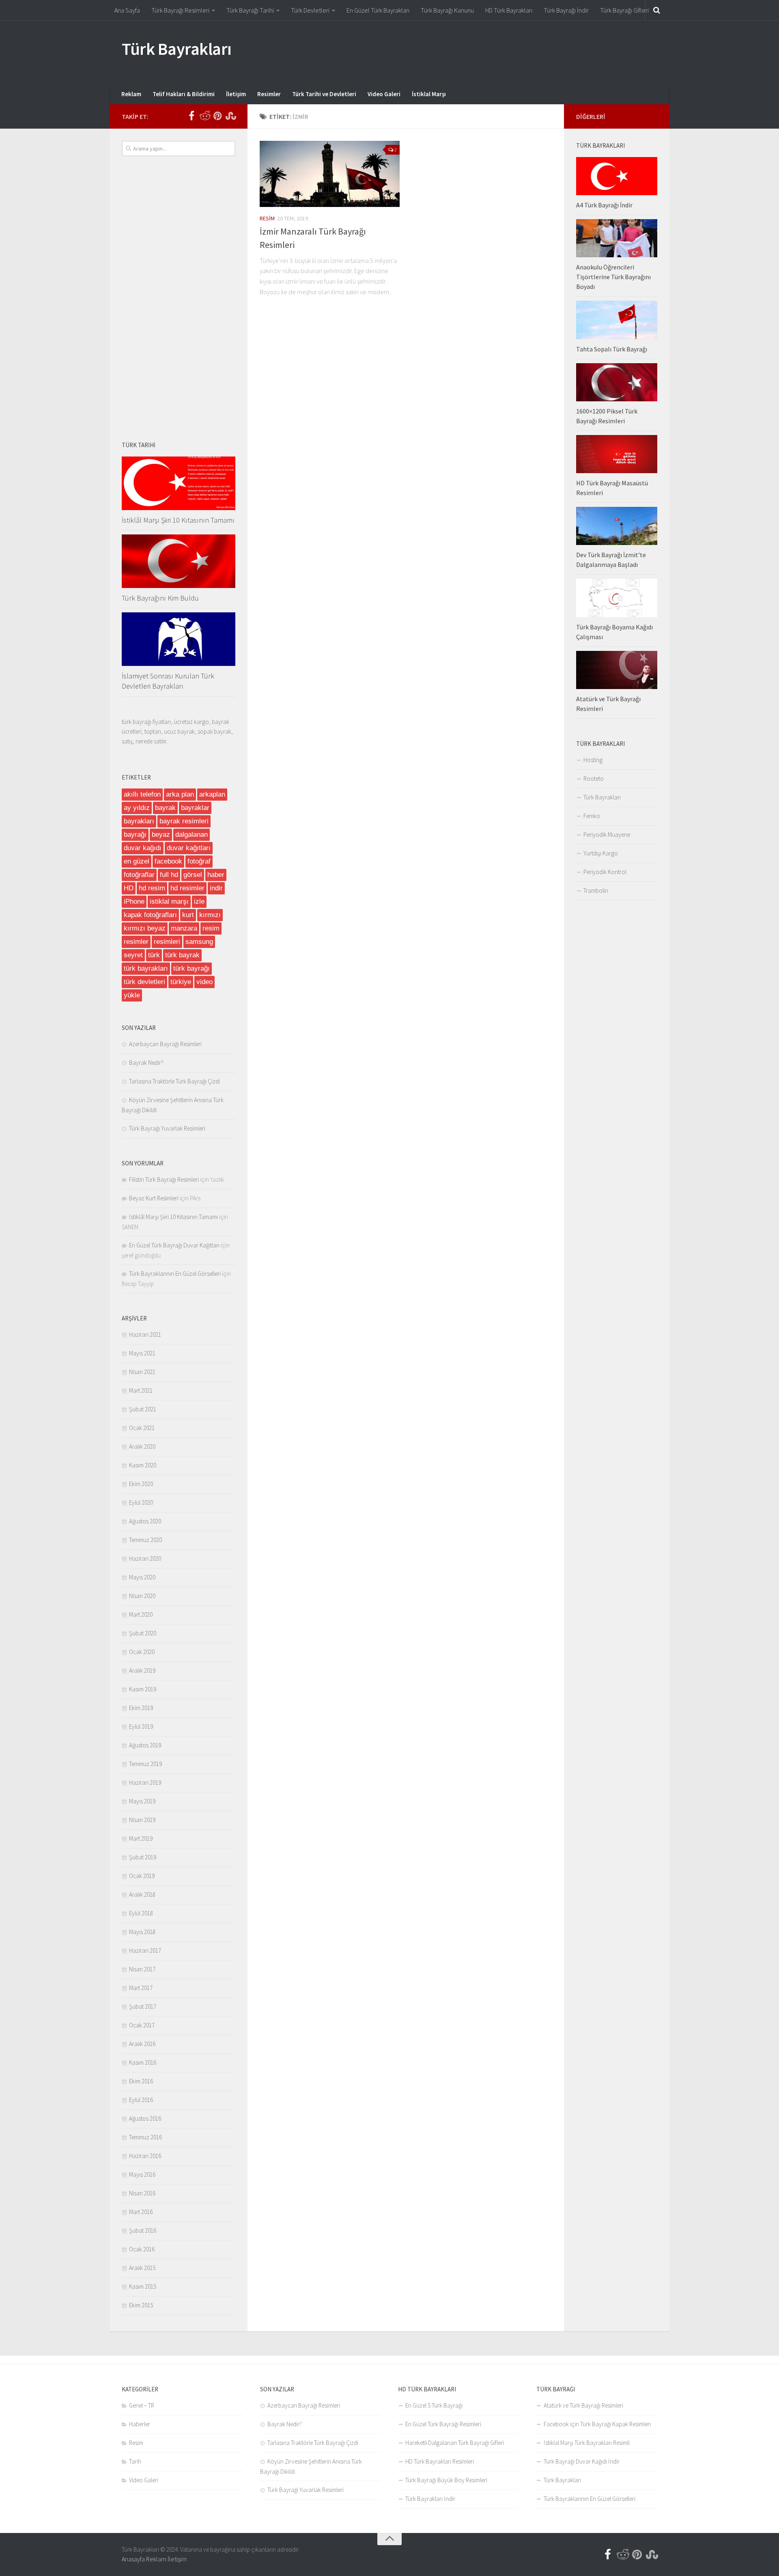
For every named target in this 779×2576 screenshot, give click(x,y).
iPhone (134, 901)
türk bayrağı (192, 968)
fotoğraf (199, 861)
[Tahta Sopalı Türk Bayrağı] (617, 320)
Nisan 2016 (142, 2193)
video (204, 982)
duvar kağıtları (189, 848)
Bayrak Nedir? (146, 1063)
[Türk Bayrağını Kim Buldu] (179, 561)
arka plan (180, 794)
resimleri (167, 942)
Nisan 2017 (142, 1969)
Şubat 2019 (143, 1857)
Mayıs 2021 (142, 1353)
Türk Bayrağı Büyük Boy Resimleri (446, 2480)
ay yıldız (137, 808)
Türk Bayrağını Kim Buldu (160, 598)
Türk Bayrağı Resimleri (180, 10)
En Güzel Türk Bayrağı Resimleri (443, 2424)
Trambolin (596, 891)
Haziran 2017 (145, 1950)
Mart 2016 (141, 2212)
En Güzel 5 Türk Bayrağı (434, 2405)
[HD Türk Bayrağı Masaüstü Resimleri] (617, 454)
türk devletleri (144, 982)
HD (129, 888)
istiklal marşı (169, 901)
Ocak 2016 (142, 2249)
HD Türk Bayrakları (509, 10)
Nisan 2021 (142, 1372)
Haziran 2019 (145, 1782)
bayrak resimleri (184, 821)
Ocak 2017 (142, 2025)
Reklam (131, 94)
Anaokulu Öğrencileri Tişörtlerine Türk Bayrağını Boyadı (613, 277)
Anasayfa (133, 2559)
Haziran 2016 (145, 2156)
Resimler (269, 94)
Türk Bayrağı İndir (566, 10)
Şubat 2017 (143, 2006)
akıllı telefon (142, 794)
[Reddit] (204, 116)
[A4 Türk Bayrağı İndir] (617, 176)
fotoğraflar (139, 875)
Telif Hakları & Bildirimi (184, 94)
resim (211, 928)
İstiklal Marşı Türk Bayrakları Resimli (587, 2443)
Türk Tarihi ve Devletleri (324, 94)
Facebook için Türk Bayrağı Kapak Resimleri (597, 2424)
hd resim (152, 888)
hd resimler (187, 888)
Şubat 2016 (143, 2230)
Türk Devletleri (310, 10)
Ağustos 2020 (145, 1521)
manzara (184, 928)
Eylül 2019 (141, 1726)
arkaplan (212, 794)
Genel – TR (142, 2405)
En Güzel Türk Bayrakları (378, 10)
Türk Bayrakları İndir (430, 2499)
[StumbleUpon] (230, 116)
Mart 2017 (141, 1988)
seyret (133, 955)
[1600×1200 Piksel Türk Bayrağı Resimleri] (617, 382)
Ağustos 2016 (145, 2118)
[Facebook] (192, 116)
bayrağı (135, 835)
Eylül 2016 (141, 2100)
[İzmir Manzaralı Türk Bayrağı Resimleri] (330, 174)
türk (154, 955)
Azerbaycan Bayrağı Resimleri (165, 1044)
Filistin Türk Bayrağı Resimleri (164, 1179)
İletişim (236, 94)
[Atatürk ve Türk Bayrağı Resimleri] (617, 670)
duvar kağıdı (143, 848)
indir (216, 888)
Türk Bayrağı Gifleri (624, 10)
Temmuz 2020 (145, 1540)
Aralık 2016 (142, 2044)
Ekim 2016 (141, 2081)
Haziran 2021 (145, 1334)
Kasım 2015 (143, 2286)
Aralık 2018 (142, 1894)
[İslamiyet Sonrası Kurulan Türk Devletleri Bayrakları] (179, 639)
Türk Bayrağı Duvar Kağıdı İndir (582, 2461)
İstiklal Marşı (429, 94)
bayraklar (195, 808)
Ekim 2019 (141, 1708)
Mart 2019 (141, 1838)
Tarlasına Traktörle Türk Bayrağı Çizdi (174, 1081)
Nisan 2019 (142, 1820)
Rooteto (594, 779)
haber (216, 875)
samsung (199, 942)
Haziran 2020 (145, 1558)
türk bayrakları (146, 968)
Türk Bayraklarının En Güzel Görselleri (175, 1274)
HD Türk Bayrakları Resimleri (440, 2461)
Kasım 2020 (143, 1465)
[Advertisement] (510, 51)
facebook (168, 861)
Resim (267, 218)
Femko (592, 816)
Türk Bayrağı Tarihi (250, 10)
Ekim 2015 (141, 2305)
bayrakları (139, 821)
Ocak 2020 (142, 1652)
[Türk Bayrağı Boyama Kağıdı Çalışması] (617, 598)
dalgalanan (192, 835)
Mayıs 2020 (142, 1577)
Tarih (135, 2461)
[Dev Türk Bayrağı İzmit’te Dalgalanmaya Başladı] (617, 526)
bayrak (165, 808)
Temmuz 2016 (145, 2137)
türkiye (181, 982)
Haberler (140, 2424)
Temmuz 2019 (145, 1764)
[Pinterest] (217, 116)
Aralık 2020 (142, 1446)
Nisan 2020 (142, 1596)
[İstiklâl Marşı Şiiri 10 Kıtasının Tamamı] (179, 483)
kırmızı (210, 915)
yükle (132, 995)
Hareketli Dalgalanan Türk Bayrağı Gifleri (455, 2443)
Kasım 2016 (143, 2062)
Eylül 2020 (141, 1502)
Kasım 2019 (143, 1689)
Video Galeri (384, 94)
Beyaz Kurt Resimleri (154, 1198)
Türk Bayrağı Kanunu (447, 10)
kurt (188, 915)
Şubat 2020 (143, 1633)
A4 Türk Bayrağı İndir (604, 205)
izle (199, 901)
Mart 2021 (141, 1390)
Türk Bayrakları (177, 49)
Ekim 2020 (141, 1484)
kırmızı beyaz (145, 928)
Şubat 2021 (143, 1409)
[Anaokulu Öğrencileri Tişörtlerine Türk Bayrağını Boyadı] (617, 238)
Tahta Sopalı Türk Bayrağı (612, 349)
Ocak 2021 (142, 1428)
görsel (193, 875)
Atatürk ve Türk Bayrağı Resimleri (583, 2405)
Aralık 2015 (142, 2268)
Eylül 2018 (141, 1913)
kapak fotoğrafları (150, 915)
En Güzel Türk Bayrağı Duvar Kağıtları (174, 1245)
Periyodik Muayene (607, 835)
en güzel (137, 861)
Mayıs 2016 (142, 2174)
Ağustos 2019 (145, 1745)
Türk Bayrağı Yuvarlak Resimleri (167, 1128)
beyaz (161, 835)
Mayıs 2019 (142, 1801)
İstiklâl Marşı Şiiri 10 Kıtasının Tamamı (178, 520)
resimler (136, 942)
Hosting (593, 760)
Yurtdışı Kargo (601, 853)
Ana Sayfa (127, 10)
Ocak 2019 (142, 1876)
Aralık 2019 (142, 1670)
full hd (169, 875)
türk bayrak (182, 955)
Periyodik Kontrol (605, 872)
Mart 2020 (141, 1614)
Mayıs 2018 (142, 1932)
